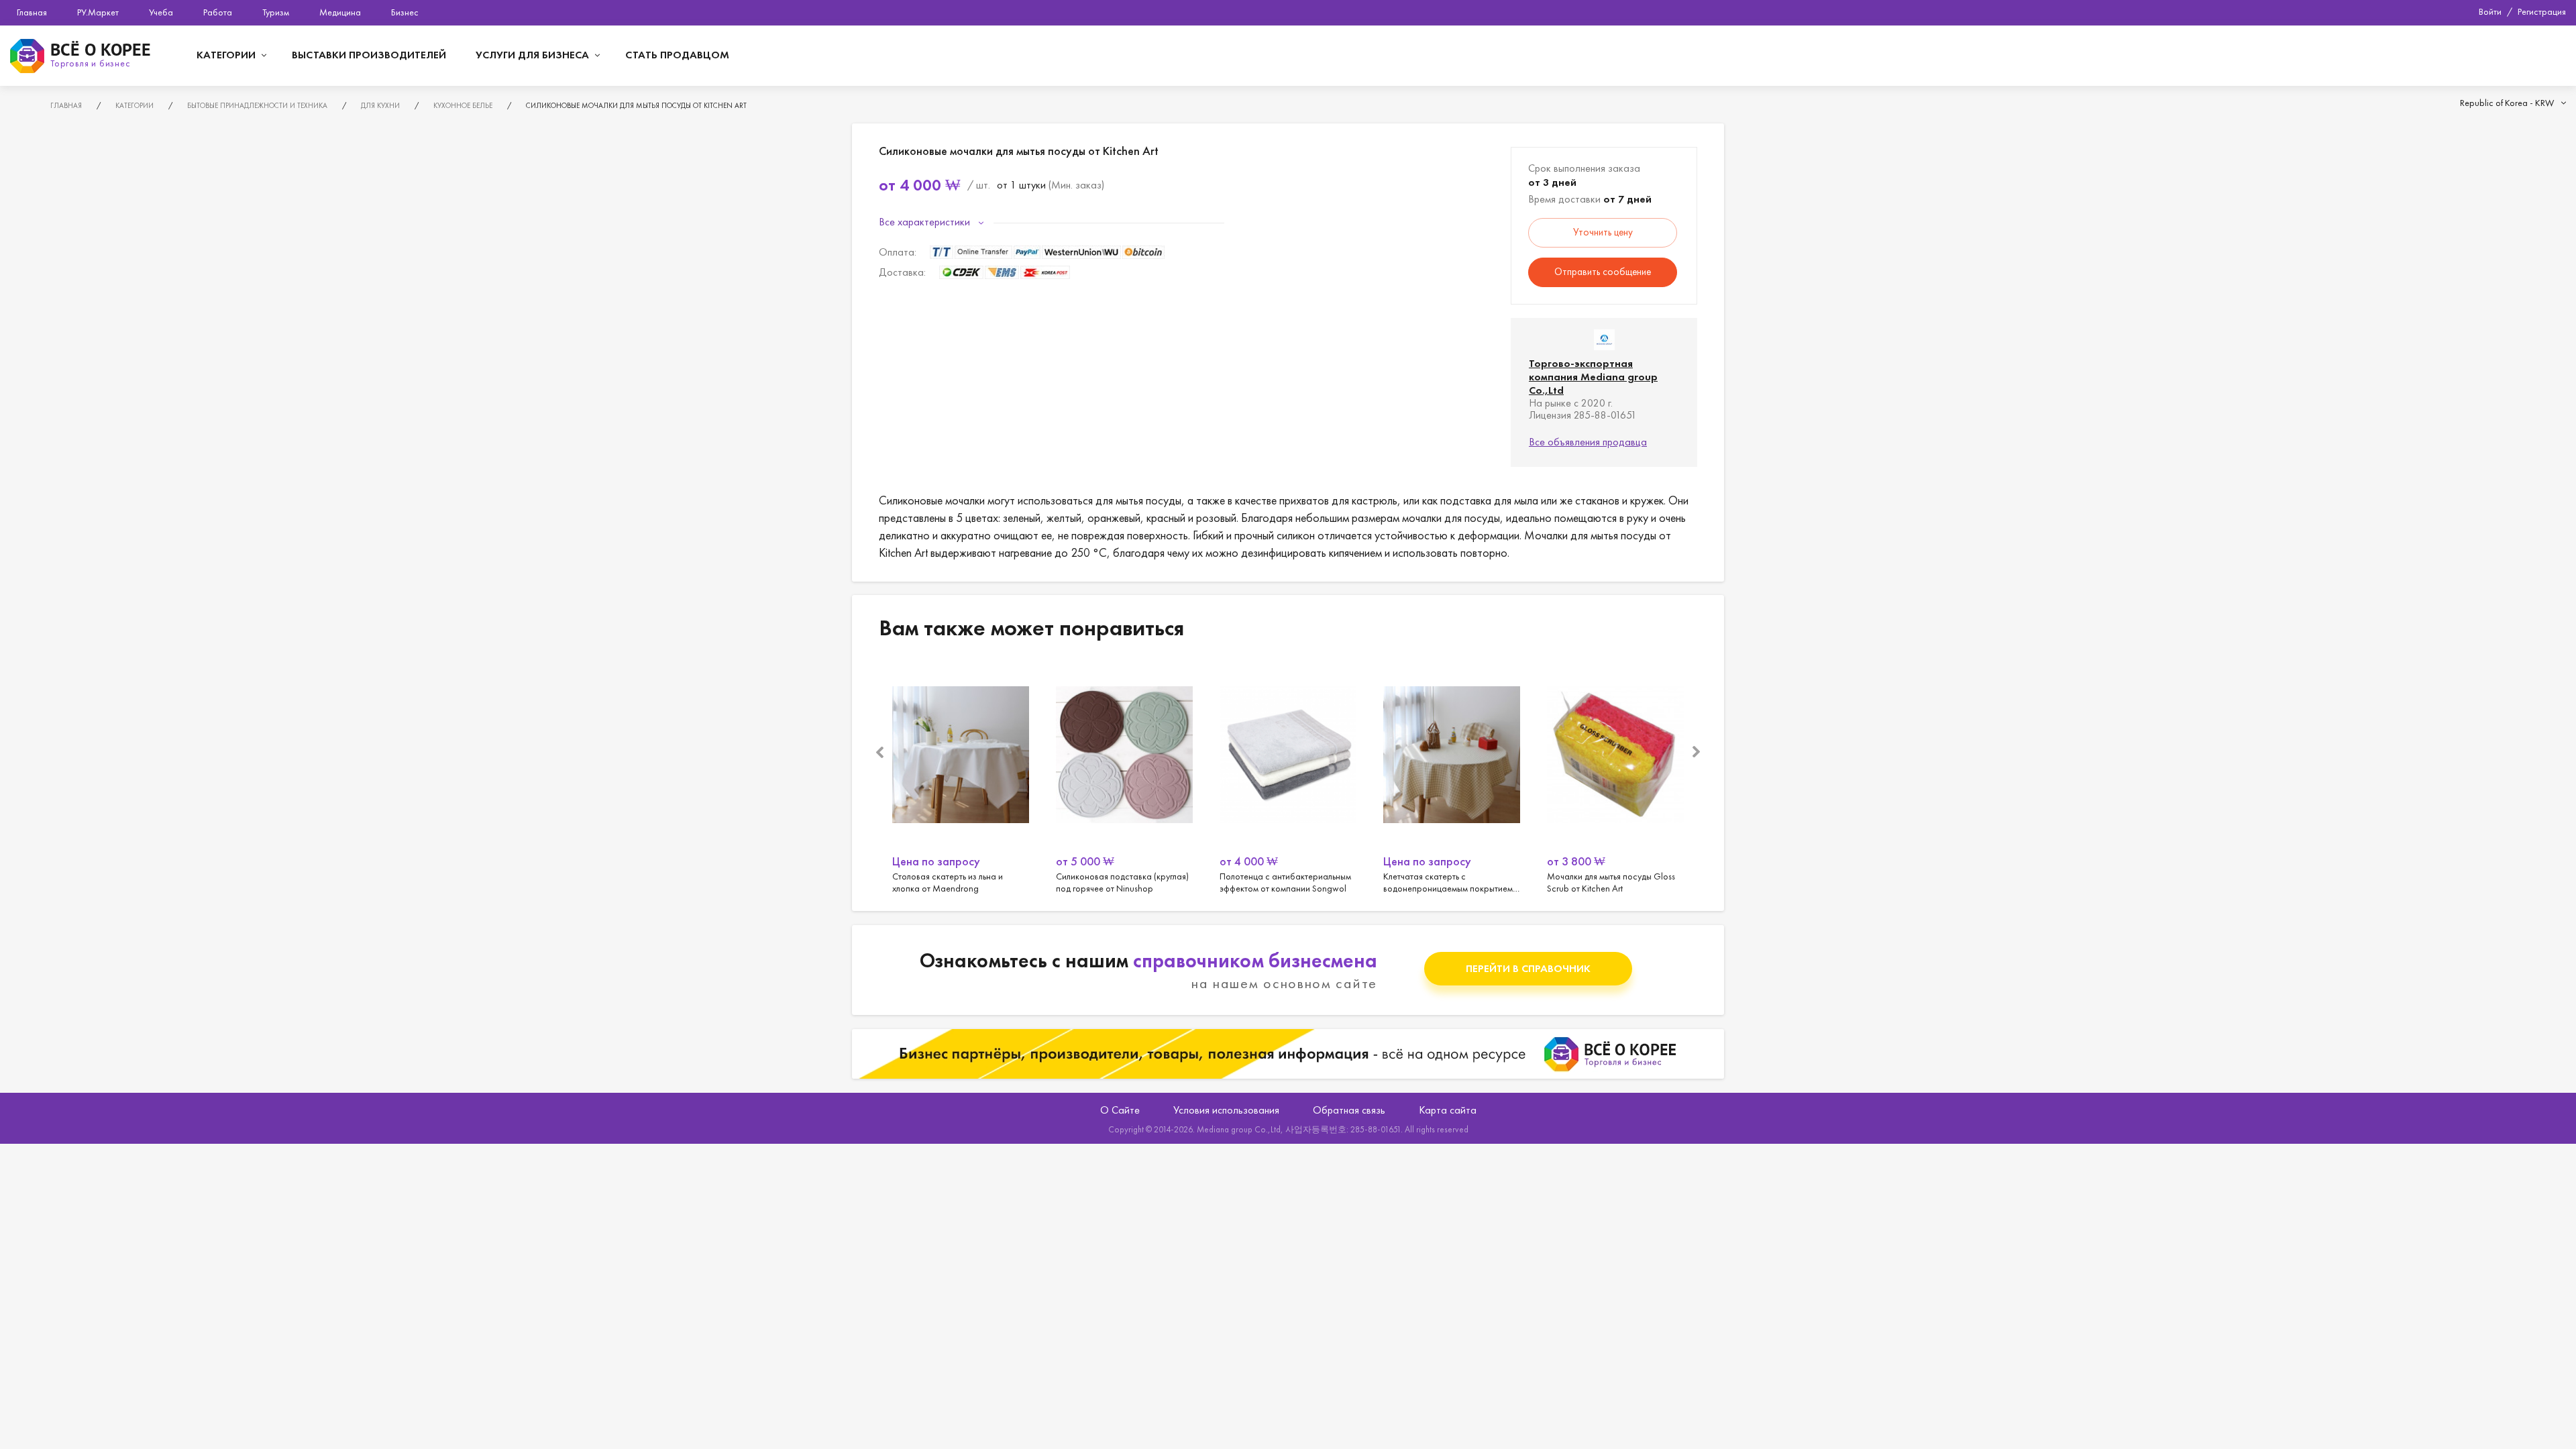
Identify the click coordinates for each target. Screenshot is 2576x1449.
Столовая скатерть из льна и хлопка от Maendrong (961, 778)
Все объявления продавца (1588, 442)
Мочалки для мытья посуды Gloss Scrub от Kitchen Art (1615, 778)
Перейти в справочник (1528, 968)
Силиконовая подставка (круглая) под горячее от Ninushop (1124, 778)
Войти (2490, 11)
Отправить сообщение (1603, 272)
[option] (961, 778)
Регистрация (2542, 11)
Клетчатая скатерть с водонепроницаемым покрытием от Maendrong (1452, 778)
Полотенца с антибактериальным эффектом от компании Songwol (1288, 778)
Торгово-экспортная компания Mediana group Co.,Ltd (1593, 377)
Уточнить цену (1603, 232)
